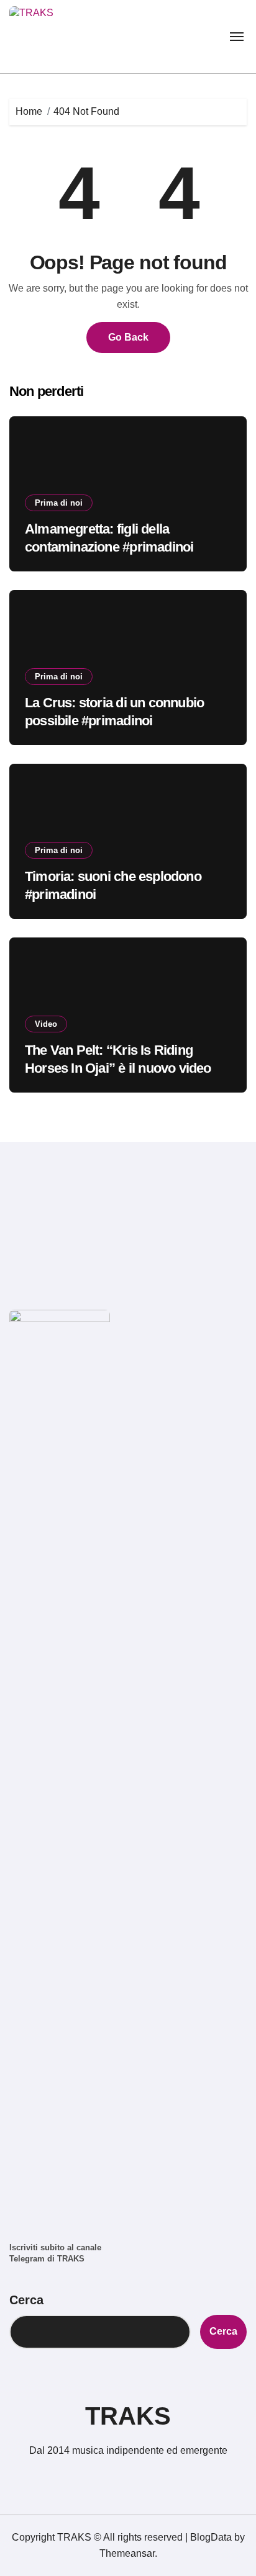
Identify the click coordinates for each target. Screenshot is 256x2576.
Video (46, 1024)
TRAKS (128, 2416)
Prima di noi (59, 503)
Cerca (26, 2300)
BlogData (211, 2537)
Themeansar (127, 2553)
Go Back (128, 337)
